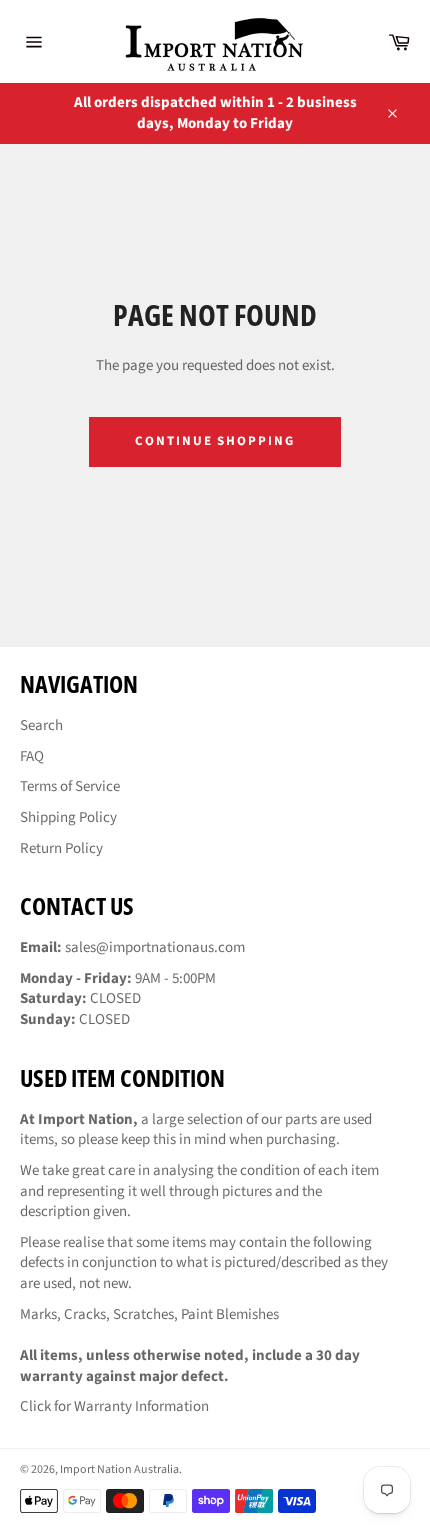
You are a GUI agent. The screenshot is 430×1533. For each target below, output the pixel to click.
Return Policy (61, 848)
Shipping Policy (68, 817)
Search (41, 725)
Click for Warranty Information (114, 1406)
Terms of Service (70, 786)
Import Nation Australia (119, 1469)
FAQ (32, 756)
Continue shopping (215, 441)
